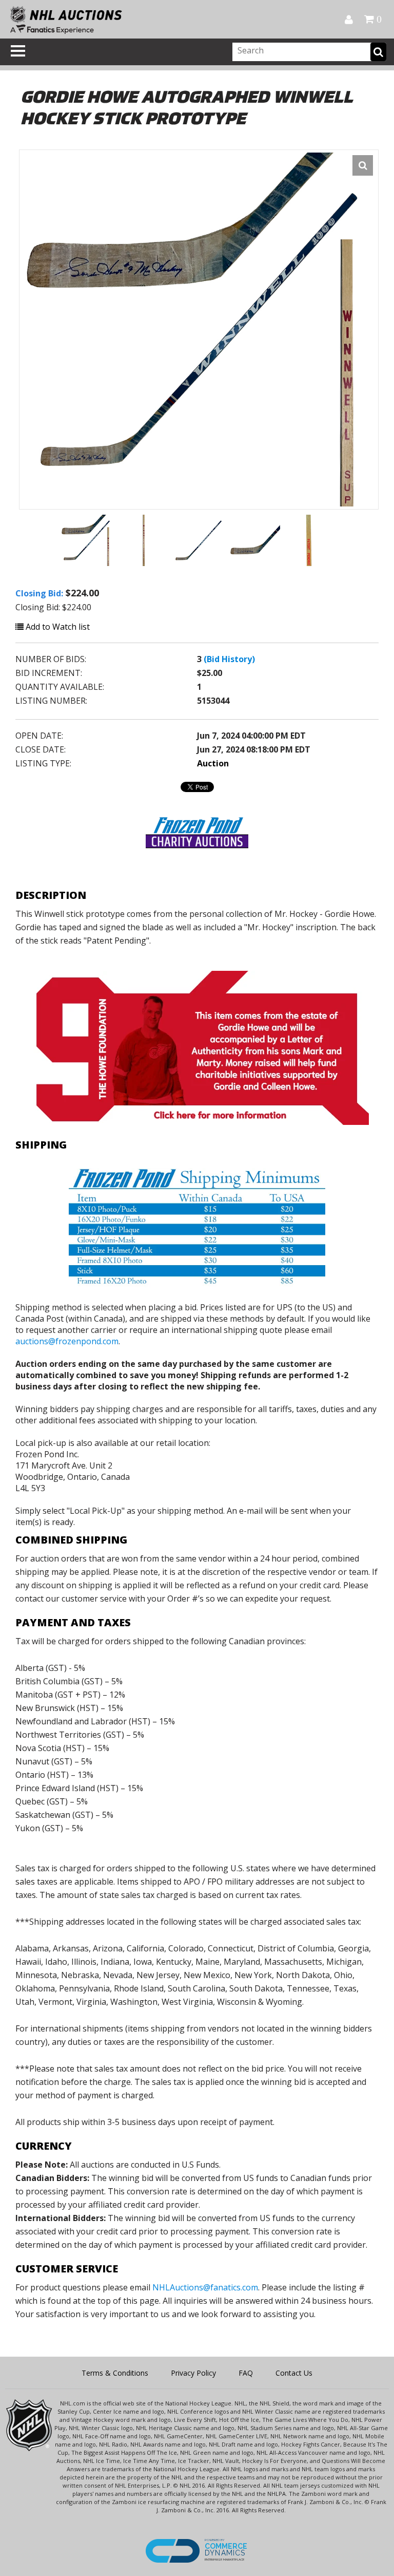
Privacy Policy (193, 2373)
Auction (213, 763)
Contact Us (294, 2373)
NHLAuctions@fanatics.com (205, 2287)
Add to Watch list (57, 627)
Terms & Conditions (115, 2373)
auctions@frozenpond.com (67, 1341)
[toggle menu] (18, 51)
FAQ (246, 2373)
